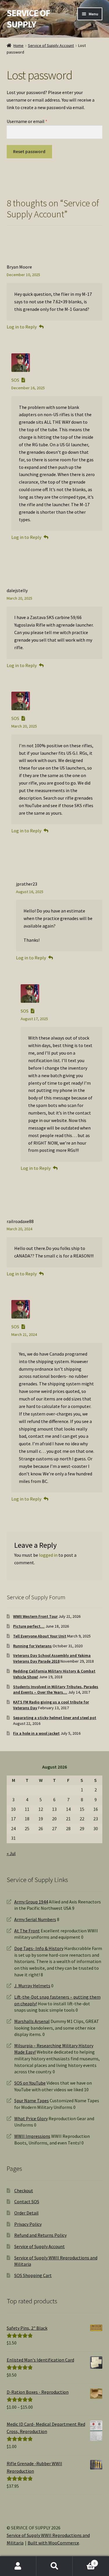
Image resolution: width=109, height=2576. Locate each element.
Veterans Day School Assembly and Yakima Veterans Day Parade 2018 (52, 1658)
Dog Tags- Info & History (39, 1948)
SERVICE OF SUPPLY (28, 19)
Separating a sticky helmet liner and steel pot (55, 1718)
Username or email (36, 121)
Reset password (29, 151)
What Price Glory (31, 2118)
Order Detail (26, 2213)
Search (54, 2566)
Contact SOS (27, 2202)
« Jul (11, 1853)
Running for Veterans (32, 1646)
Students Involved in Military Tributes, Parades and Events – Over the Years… (56, 1690)
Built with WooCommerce (53, 2543)
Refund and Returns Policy (40, 2235)
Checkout (24, 2191)
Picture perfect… (29, 1626)
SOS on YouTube (30, 2083)
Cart (84, 2561)
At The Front (27, 1931)
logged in (48, 1555)
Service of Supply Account (51, 45)
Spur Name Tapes (32, 2101)
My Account (18, 2566)
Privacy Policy (28, 2224)
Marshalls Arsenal (32, 2021)
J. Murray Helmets (32, 1986)
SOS (15, 380)
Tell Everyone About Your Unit (40, 1636)
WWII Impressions (32, 2136)
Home (18, 45)
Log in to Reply (22, 327)
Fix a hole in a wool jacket (36, 1733)
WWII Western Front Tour (35, 1616)
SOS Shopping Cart (33, 2275)
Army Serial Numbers (35, 1919)
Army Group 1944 (31, 1902)
